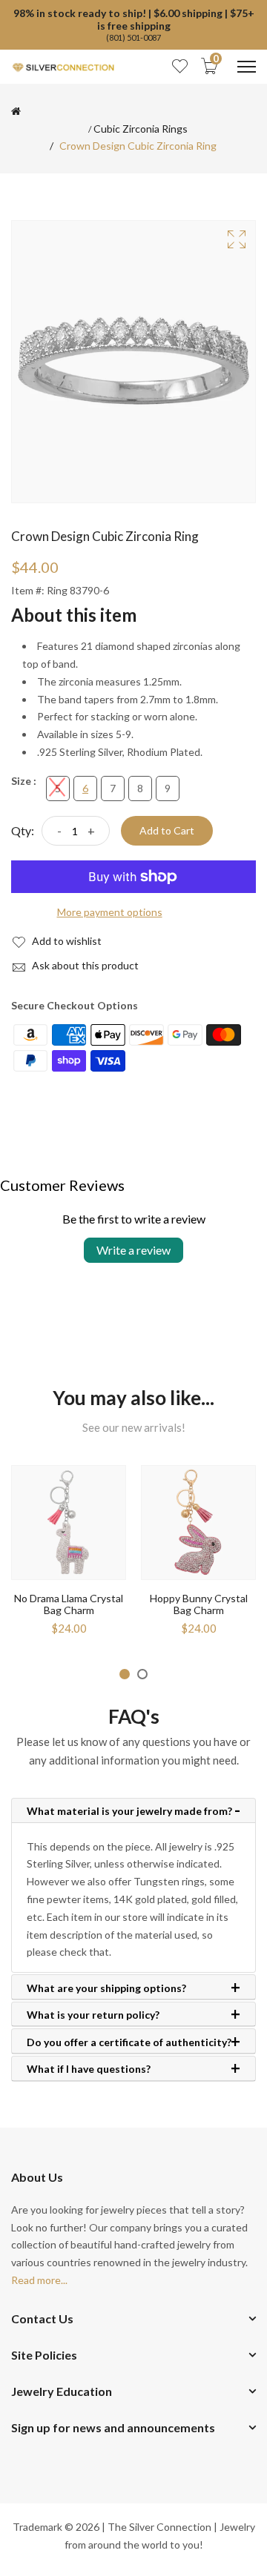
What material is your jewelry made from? (129, 1811)
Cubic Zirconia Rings (141, 129)
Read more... (39, 2280)
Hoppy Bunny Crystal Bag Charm (199, 1604)
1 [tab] (125, 1674)
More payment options (110, 912)
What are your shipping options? (106, 1988)
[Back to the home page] (16, 111)
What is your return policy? (93, 2015)
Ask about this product (84, 965)
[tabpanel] (69, 1556)
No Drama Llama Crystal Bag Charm (69, 1604)
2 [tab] (142, 1674)
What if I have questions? (89, 2069)
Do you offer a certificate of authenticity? (129, 2042)
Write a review (133, 1250)
